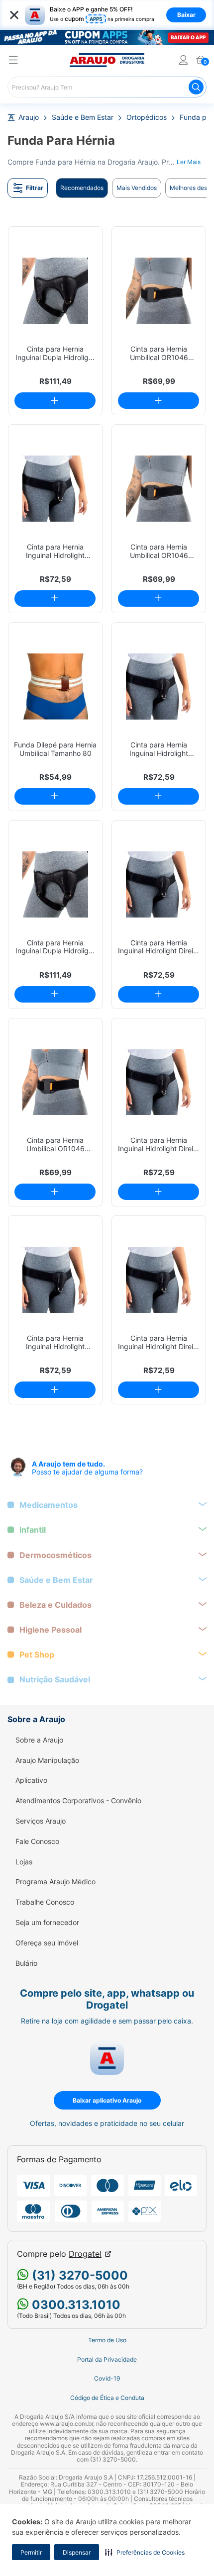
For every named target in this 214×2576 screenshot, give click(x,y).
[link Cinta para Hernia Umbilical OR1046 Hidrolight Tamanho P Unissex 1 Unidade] (159, 291)
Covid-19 (107, 2379)
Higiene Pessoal (51, 1630)
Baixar (186, 15)
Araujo (29, 117)
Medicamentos (49, 1505)
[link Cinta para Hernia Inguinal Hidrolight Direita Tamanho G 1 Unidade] (159, 1280)
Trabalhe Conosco (45, 1902)
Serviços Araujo (41, 1821)
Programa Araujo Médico (55, 1882)
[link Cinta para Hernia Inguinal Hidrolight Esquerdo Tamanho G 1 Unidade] (55, 489)
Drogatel (85, 2254)
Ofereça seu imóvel (47, 1943)
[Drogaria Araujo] (107, 60)
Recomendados (82, 188)
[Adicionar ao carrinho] (55, 401)
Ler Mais (189, 162)
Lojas (24, 1862)
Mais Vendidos (137, 188)
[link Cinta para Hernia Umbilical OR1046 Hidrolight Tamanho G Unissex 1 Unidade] (159, 489)
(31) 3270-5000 (78, 2275)
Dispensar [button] (77, 2552)
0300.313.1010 (75, 2305)
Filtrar (35, 188)
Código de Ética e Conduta (107, 2398)
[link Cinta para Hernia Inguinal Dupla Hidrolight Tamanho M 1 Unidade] (55, 884)
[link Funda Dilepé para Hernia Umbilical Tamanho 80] (55, 687)
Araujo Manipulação (47, 1760)
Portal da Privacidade (107, 2360)
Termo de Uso (107, 2340)
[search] (107, 87)
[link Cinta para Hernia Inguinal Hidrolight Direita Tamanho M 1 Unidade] (159, 1082)
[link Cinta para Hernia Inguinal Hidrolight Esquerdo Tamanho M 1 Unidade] (159, 687)
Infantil (33, 1530)
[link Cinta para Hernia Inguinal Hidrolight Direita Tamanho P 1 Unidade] (159, 884)
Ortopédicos (147, 117)
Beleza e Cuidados (55, 1605)
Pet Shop (37, 1655)
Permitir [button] (31, 2552)
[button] (145, 2552)
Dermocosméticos (55, 1555)
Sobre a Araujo (39, 1740)
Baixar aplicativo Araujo (107, 2100)
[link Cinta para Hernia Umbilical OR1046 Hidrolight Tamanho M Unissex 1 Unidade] (55, 1082)
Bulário (26, 1963)
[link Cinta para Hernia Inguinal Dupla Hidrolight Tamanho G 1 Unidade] (55, 291)
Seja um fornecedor (47, 1923)
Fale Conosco (37, 1841)
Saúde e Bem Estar (83, 117)
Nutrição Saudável (55, 1680)
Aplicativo (31, 1780)
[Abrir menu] (13, 61)
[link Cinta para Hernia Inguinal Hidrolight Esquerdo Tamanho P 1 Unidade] (55, 1280)
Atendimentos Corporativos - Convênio (78, 1801)
